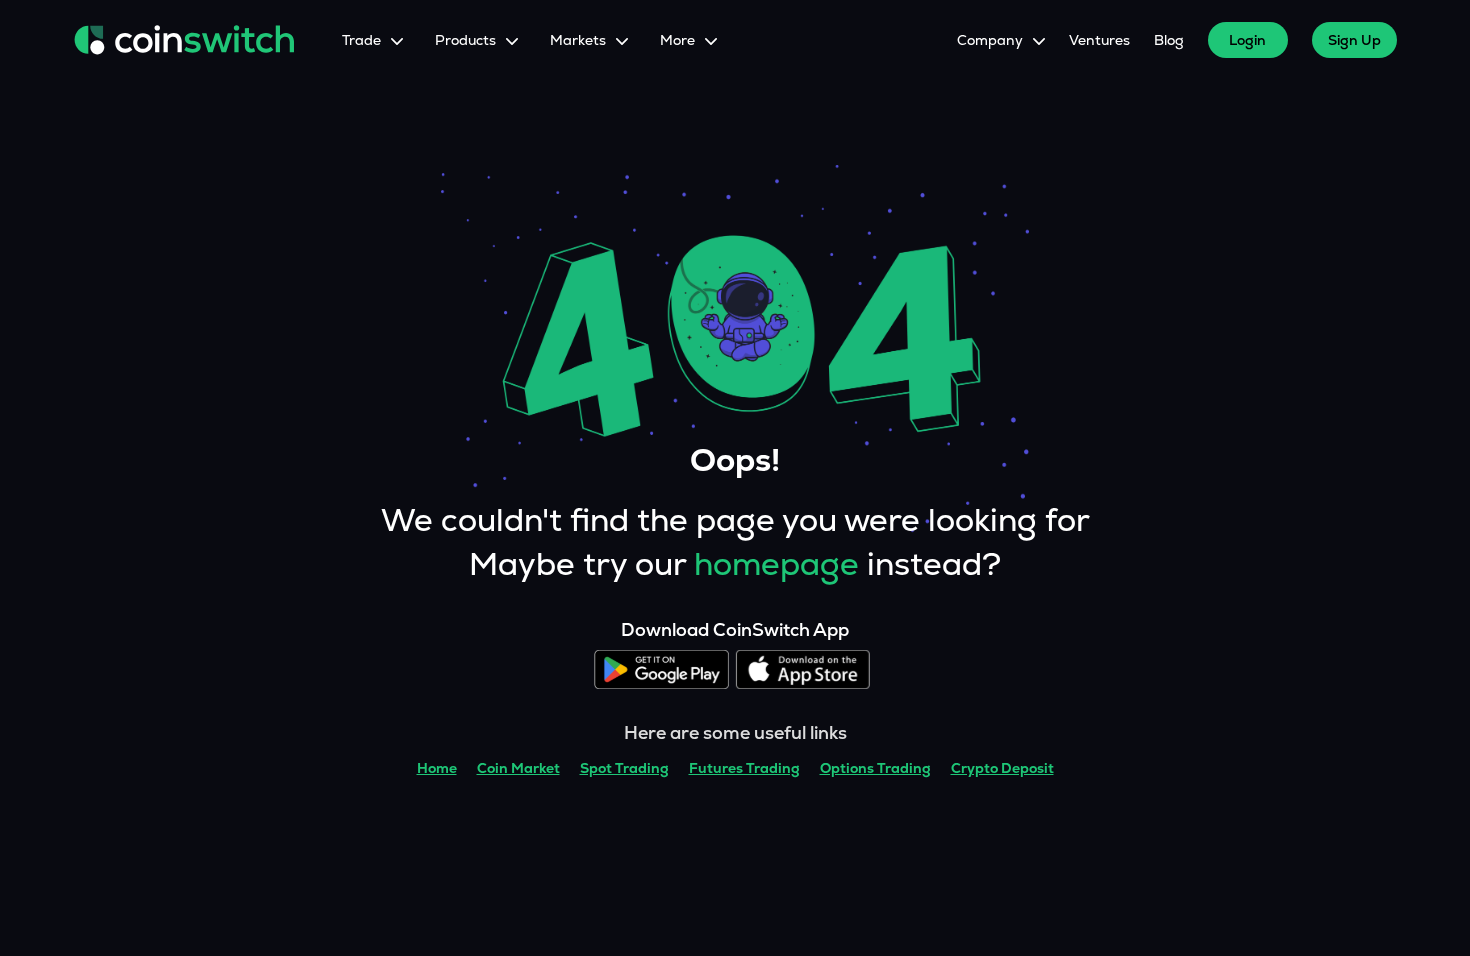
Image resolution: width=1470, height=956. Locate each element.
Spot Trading (624, 768)
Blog (1169, 40)
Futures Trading (744, 768)
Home (437, 768)
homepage (776, 564)
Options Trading (875, 768)
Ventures (1099, 40)
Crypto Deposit (1002, 768)
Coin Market (518, 768)
